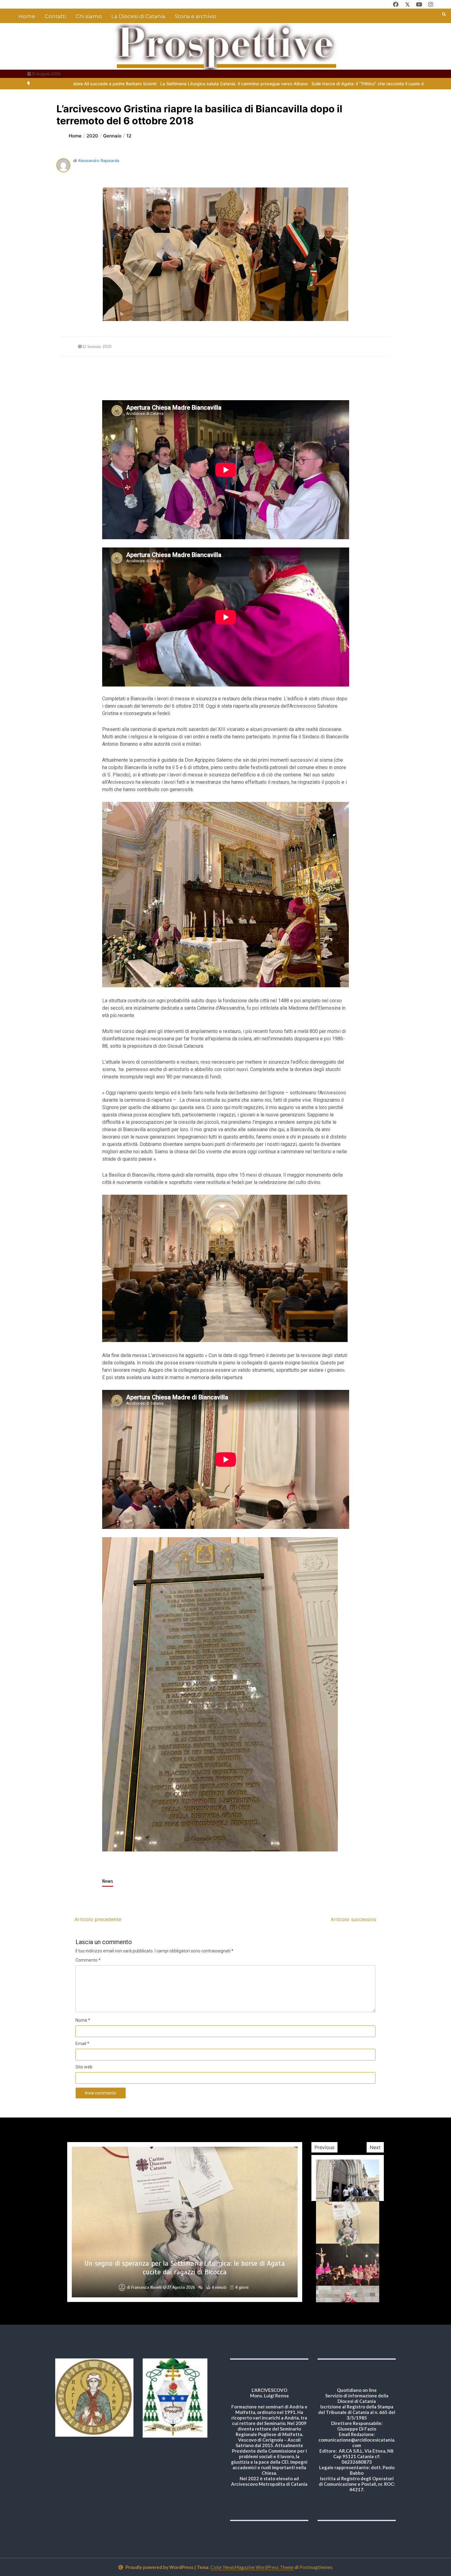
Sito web (84, 2067)
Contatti (56, 16)
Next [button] (375, 2147)
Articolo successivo (354, 1919)
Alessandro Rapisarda (98, 161)
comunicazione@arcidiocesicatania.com (357, 2443)
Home (27, 16)
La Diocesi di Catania (138, 16)
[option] (180, 84)
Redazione (146, 2288)
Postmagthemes (316, 2567)
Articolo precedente (98, 1919)
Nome (83, 2020)
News (108, 1881)
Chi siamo (89, 16)
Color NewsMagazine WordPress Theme (252, 2567)
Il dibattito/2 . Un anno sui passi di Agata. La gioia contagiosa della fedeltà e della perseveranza (185, 2268)
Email (82, 2044)
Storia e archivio (196, 16)
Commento (88, 1960)
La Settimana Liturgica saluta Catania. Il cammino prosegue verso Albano (180, 84)
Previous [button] (324, 2147)
